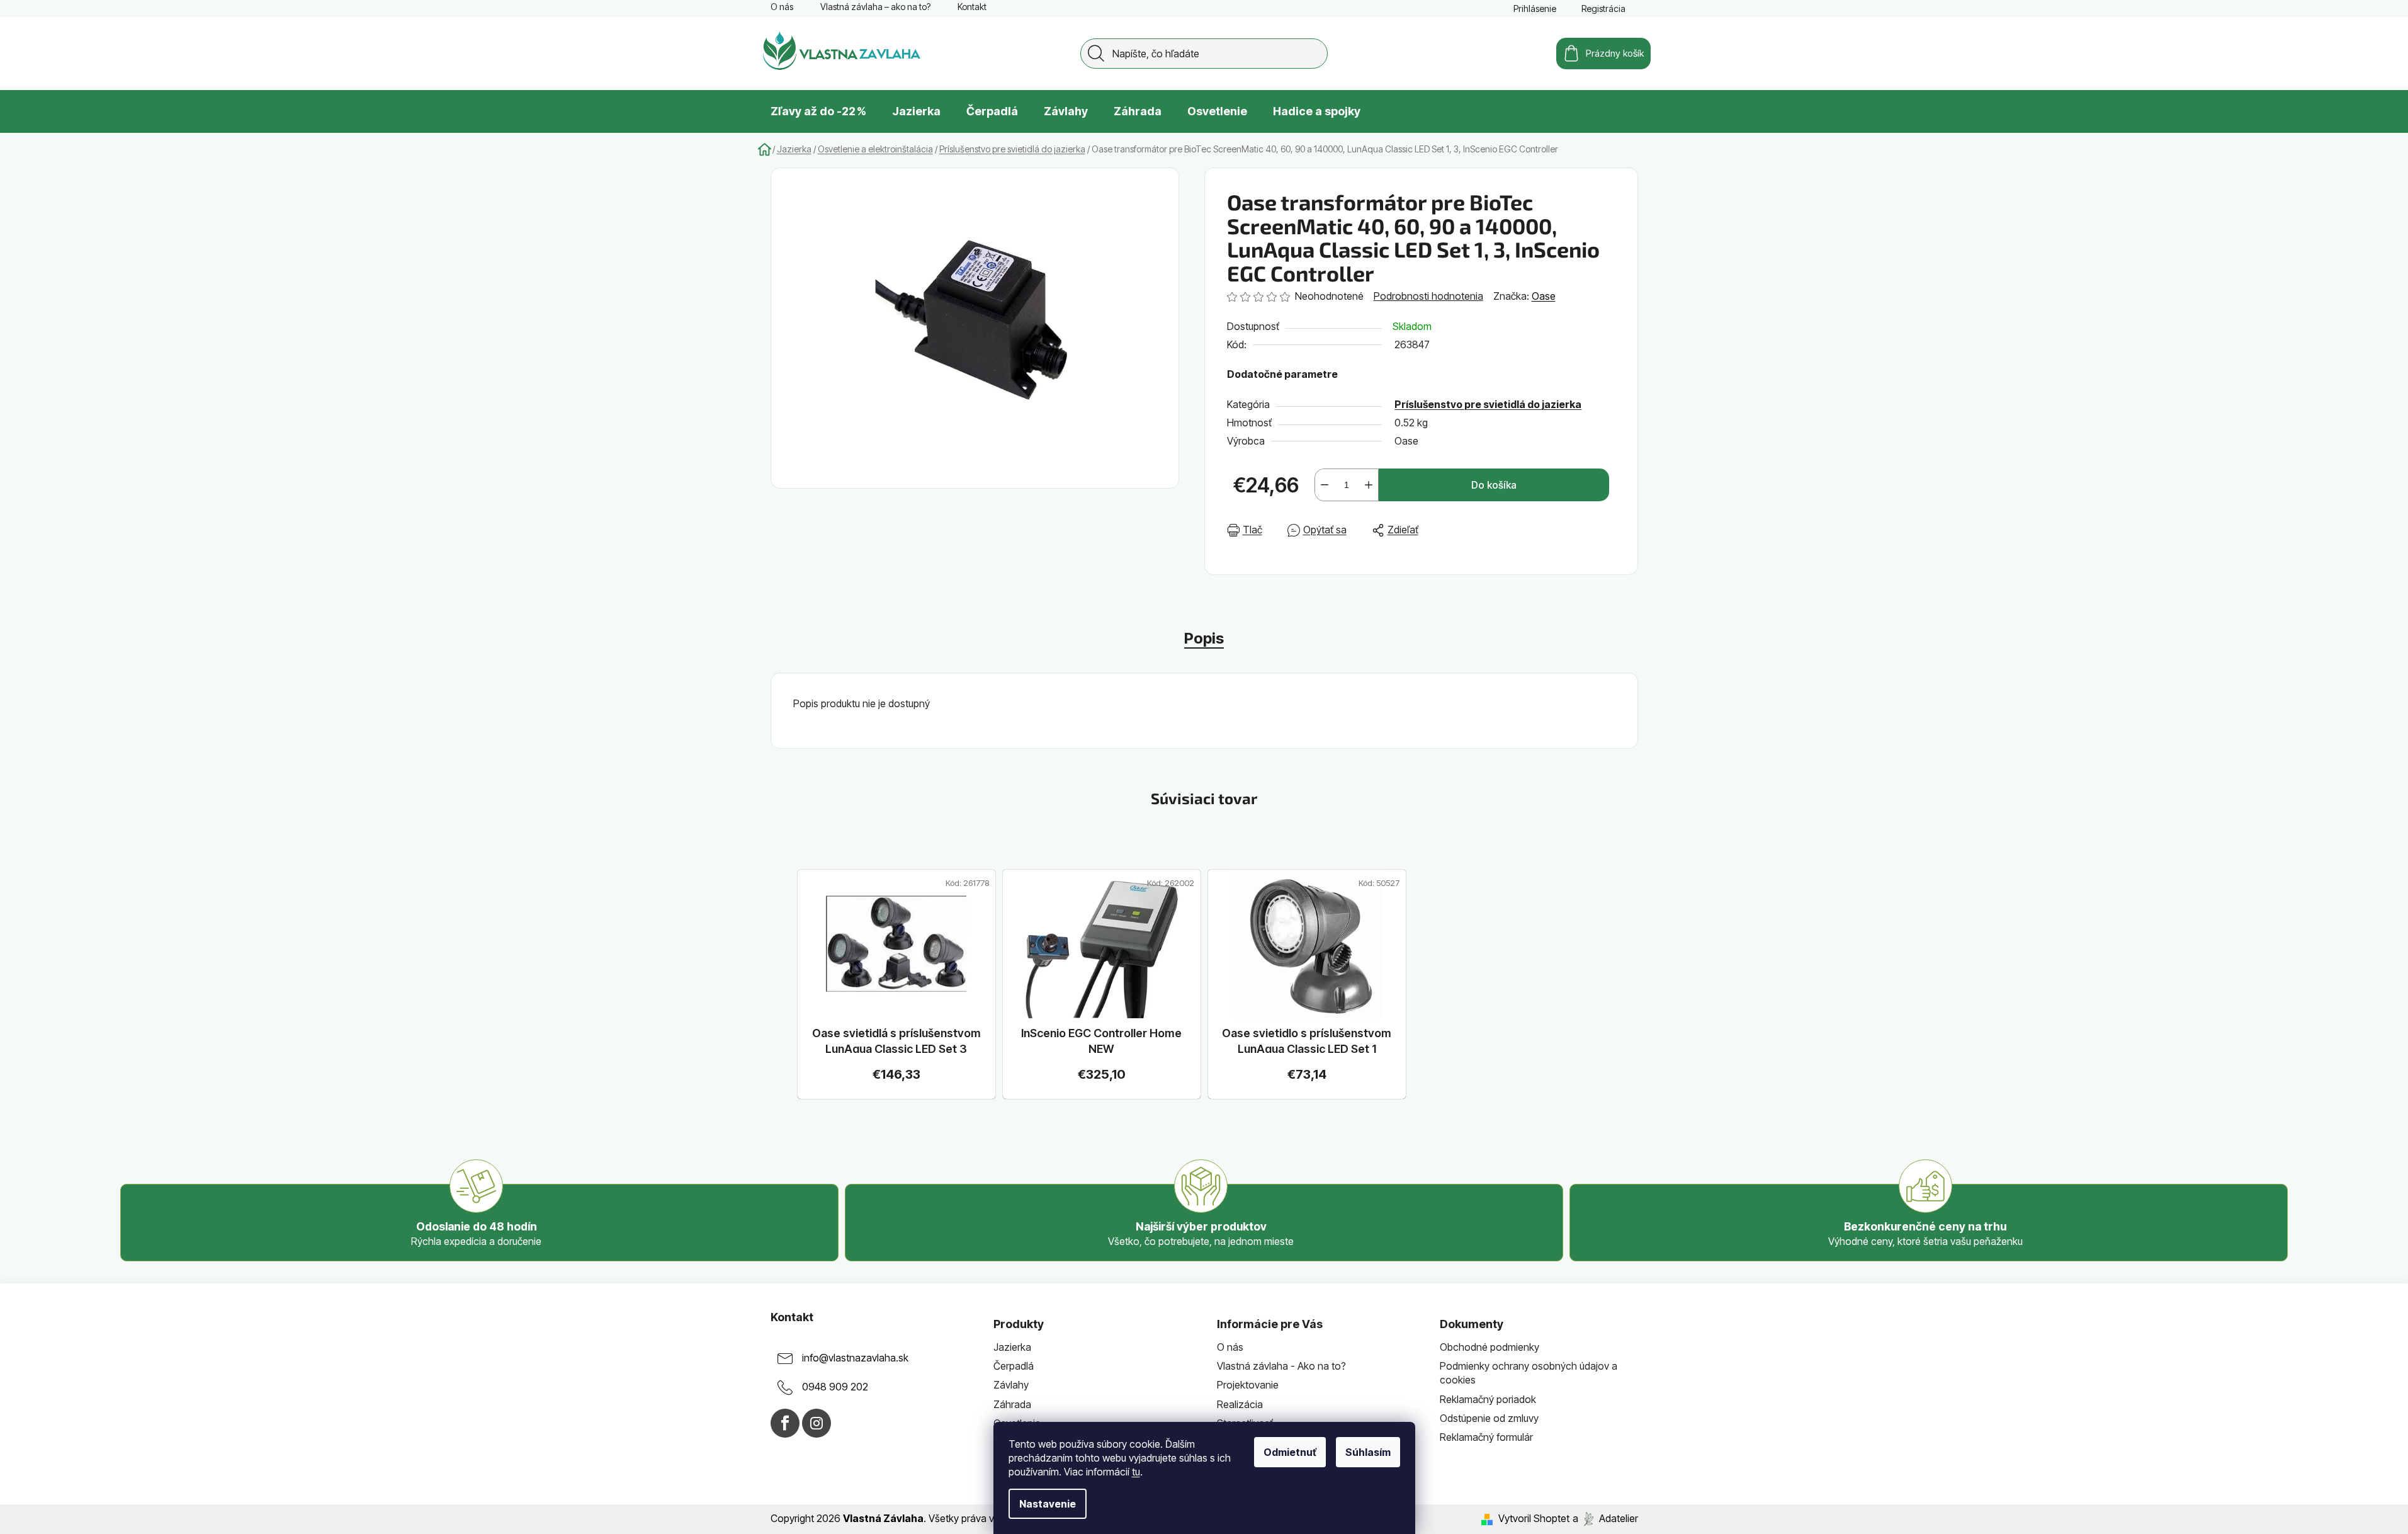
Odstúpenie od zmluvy (1489, 1418)
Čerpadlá (1014, 1366)
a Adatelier (1605, 1518)
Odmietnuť (1290, 1452)
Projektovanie (1248, 1385)
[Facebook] (785, 1423)
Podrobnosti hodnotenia (1428, 296)
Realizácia (1240, 1404)
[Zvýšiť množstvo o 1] (1369, 485)
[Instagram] (817, 1423)
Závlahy (1011, 1385)
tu (1136, 1472)
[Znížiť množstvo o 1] (1325, 485)
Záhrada (1012, 1404)
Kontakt (972, 7)
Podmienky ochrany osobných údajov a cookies (1529, 1373)
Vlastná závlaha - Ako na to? (1281, 1366)
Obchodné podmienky (1489, 1347)
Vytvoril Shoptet (1534, 1518)
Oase (1544, 296)
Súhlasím (1368, 1452)
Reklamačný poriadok (1488, 1399)
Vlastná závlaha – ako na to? (875, 7)
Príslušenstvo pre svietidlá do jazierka (1488, 404)
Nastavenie (1048, 1504)
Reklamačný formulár (1486, 1437)
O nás (782, 7)
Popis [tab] (1204, 638)
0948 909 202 (835, 1387)
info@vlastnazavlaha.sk (855, 1358)
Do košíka (1494, 485)
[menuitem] (818, 111)
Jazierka (1012, 1347)
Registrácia (1603, 9)
